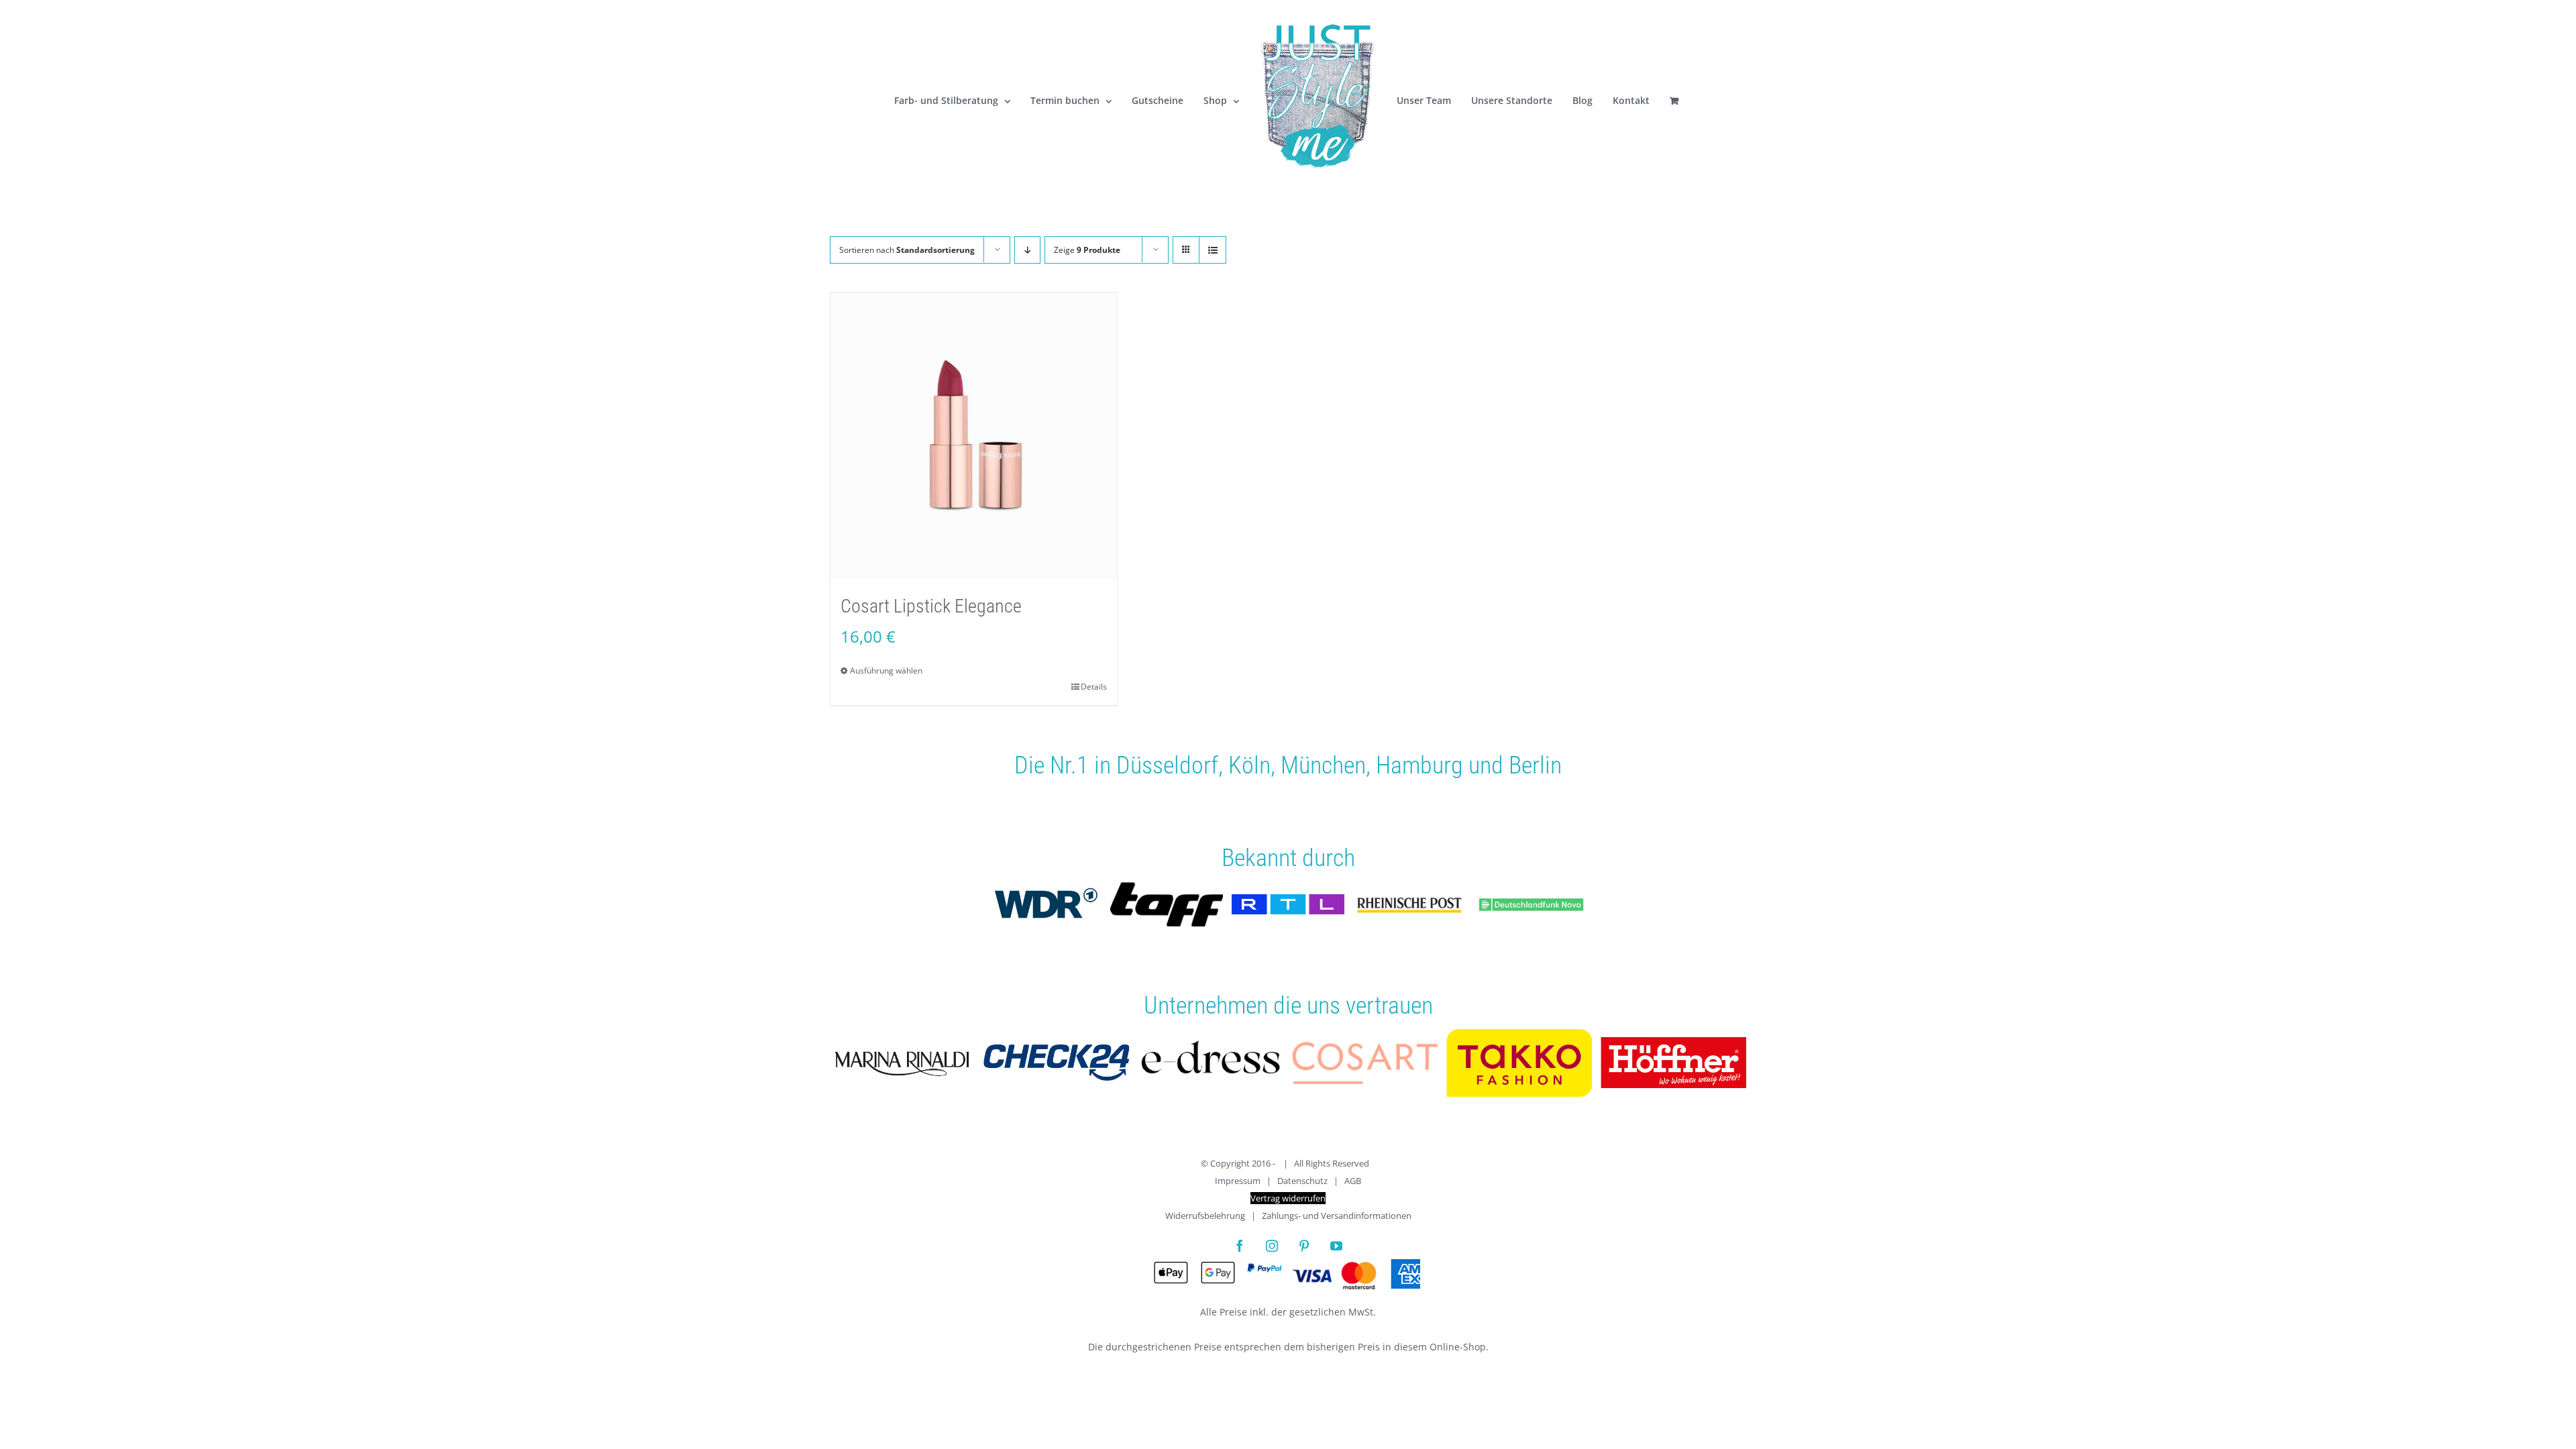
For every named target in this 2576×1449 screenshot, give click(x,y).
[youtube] (1336, 1246)
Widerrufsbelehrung (1205, 1216)
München (1323, 765)
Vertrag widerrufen (1288, 1198)
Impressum (1238, 1181)
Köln (1249, 765)
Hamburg (1419, 765)
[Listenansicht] (1213, 250)
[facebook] (1240, 1246)
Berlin (1535, 765)
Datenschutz (1302, 1181)
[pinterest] (1304, 1246)
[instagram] (1272, 1246)
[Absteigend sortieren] (1027, 250)
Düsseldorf (1167, 765)
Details (1094, 687)
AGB (1353, 1181)
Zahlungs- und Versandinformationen (1337, 1216)
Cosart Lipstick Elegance (931, 606)
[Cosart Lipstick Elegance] (974, 436)
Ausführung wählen (886, 670)
